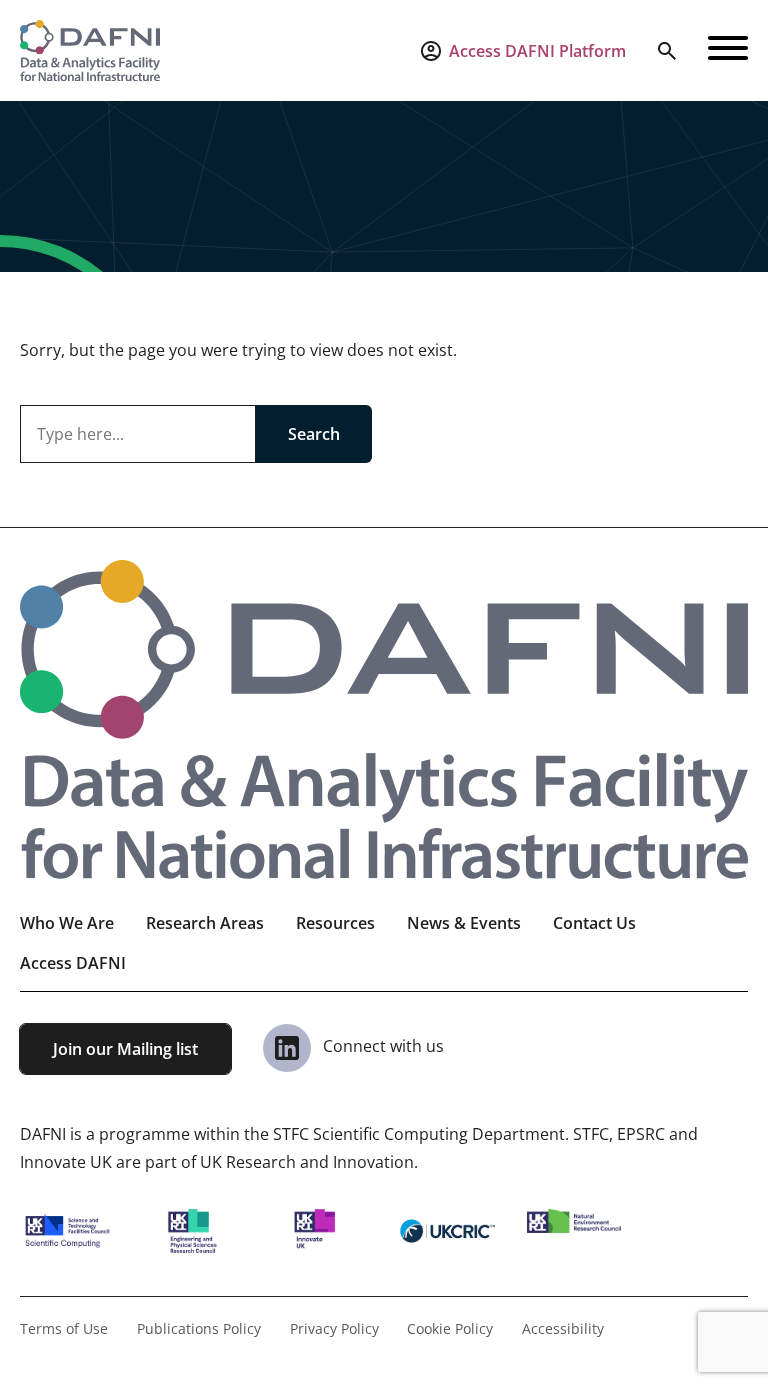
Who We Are (67, 923)
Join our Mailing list (125, 1049)
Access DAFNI (73, 963)
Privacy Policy (334, 1328)
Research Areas (205, 923)
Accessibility (563, 1328)
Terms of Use (64, 1328)
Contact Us (594, 923)
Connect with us (381, 1046)
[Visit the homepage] (90, 50)
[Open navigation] (728, 51)
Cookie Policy (450, 1328)
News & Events (464, 923)
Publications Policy (199, 1328)
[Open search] (667, 51)
